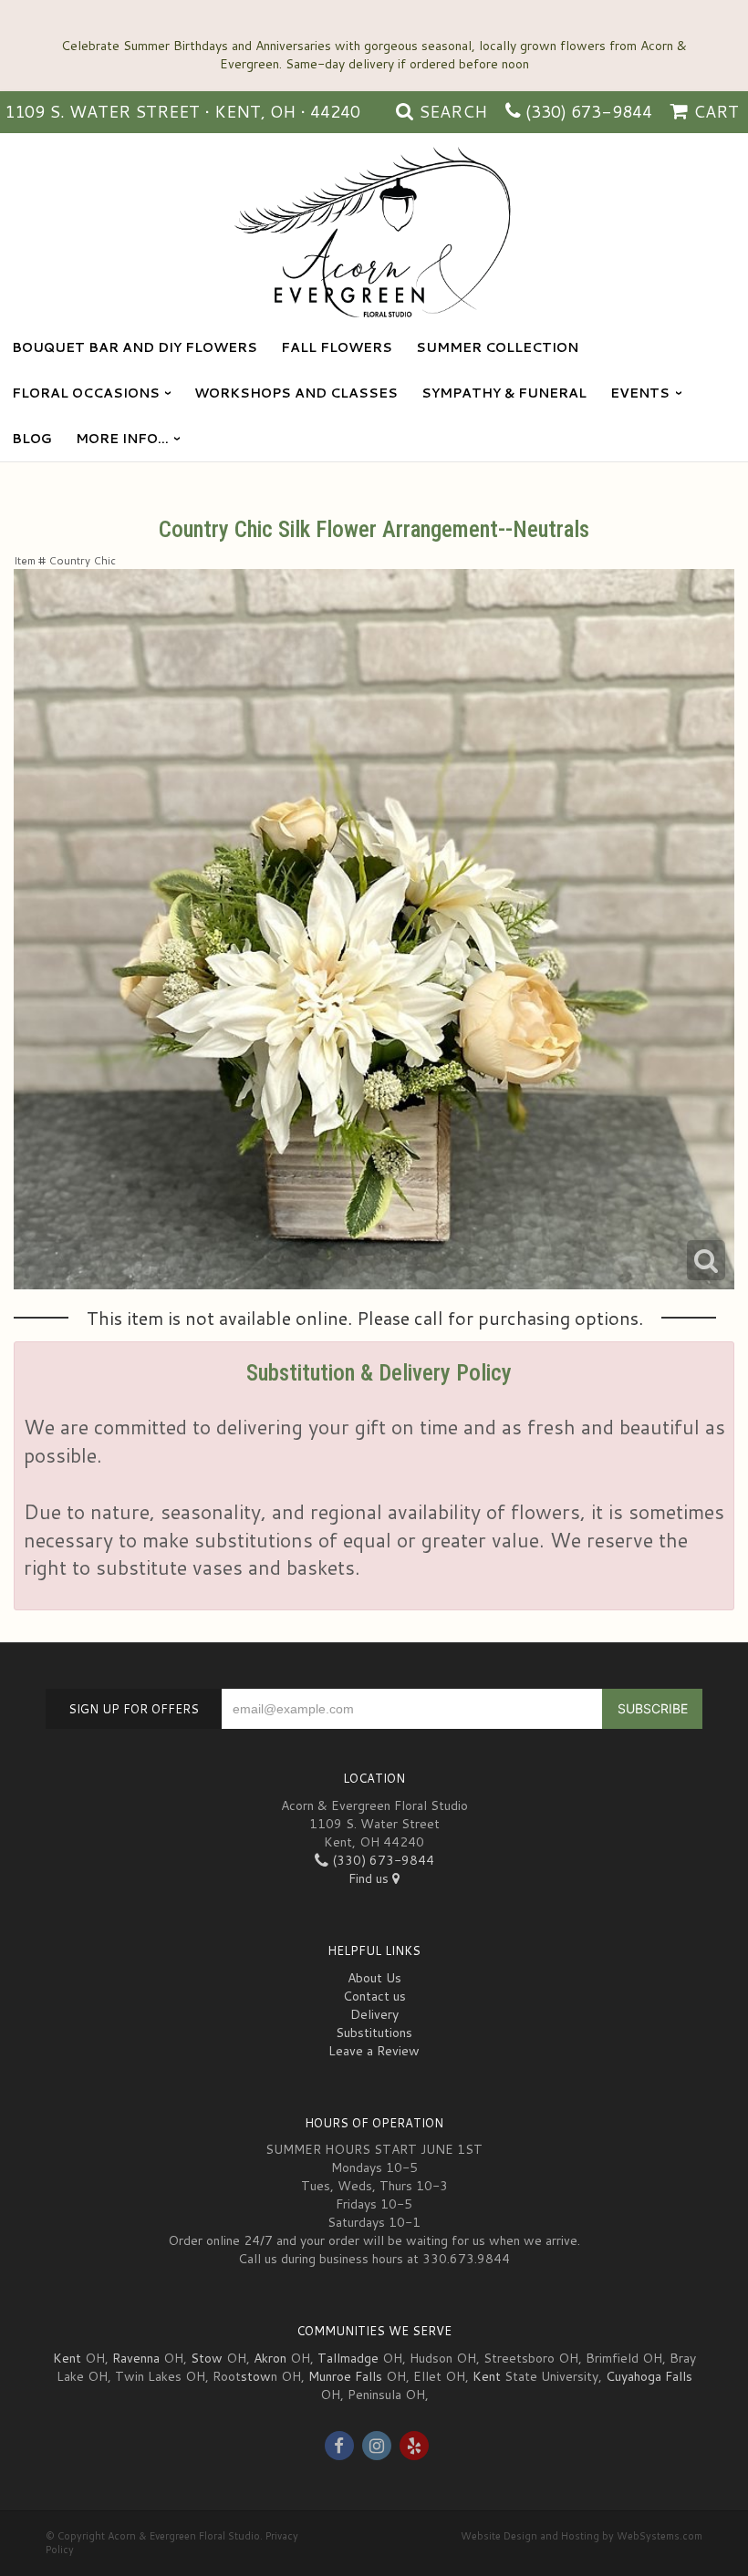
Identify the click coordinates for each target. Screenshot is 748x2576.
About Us (374, 1978)
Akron (270, 2358)
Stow (207, 2358)
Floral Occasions (86, 393)
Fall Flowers (337, 347)
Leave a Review (374, 2051)
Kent (67, 2358)
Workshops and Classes (296, 393)
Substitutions (374, 2033)
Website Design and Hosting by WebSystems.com (582, 2536)
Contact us (374, 1996)
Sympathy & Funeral (504, 393)
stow (256, 2376)
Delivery (374, 2014)
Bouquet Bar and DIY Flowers (135, 347)
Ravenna (136, 2358)
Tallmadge (348, 2358)
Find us (370, 1878)
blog (32, 439)
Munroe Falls (345, 2376)
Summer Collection (497, 347)
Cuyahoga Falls (649, 2376)
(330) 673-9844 (589, 111)
